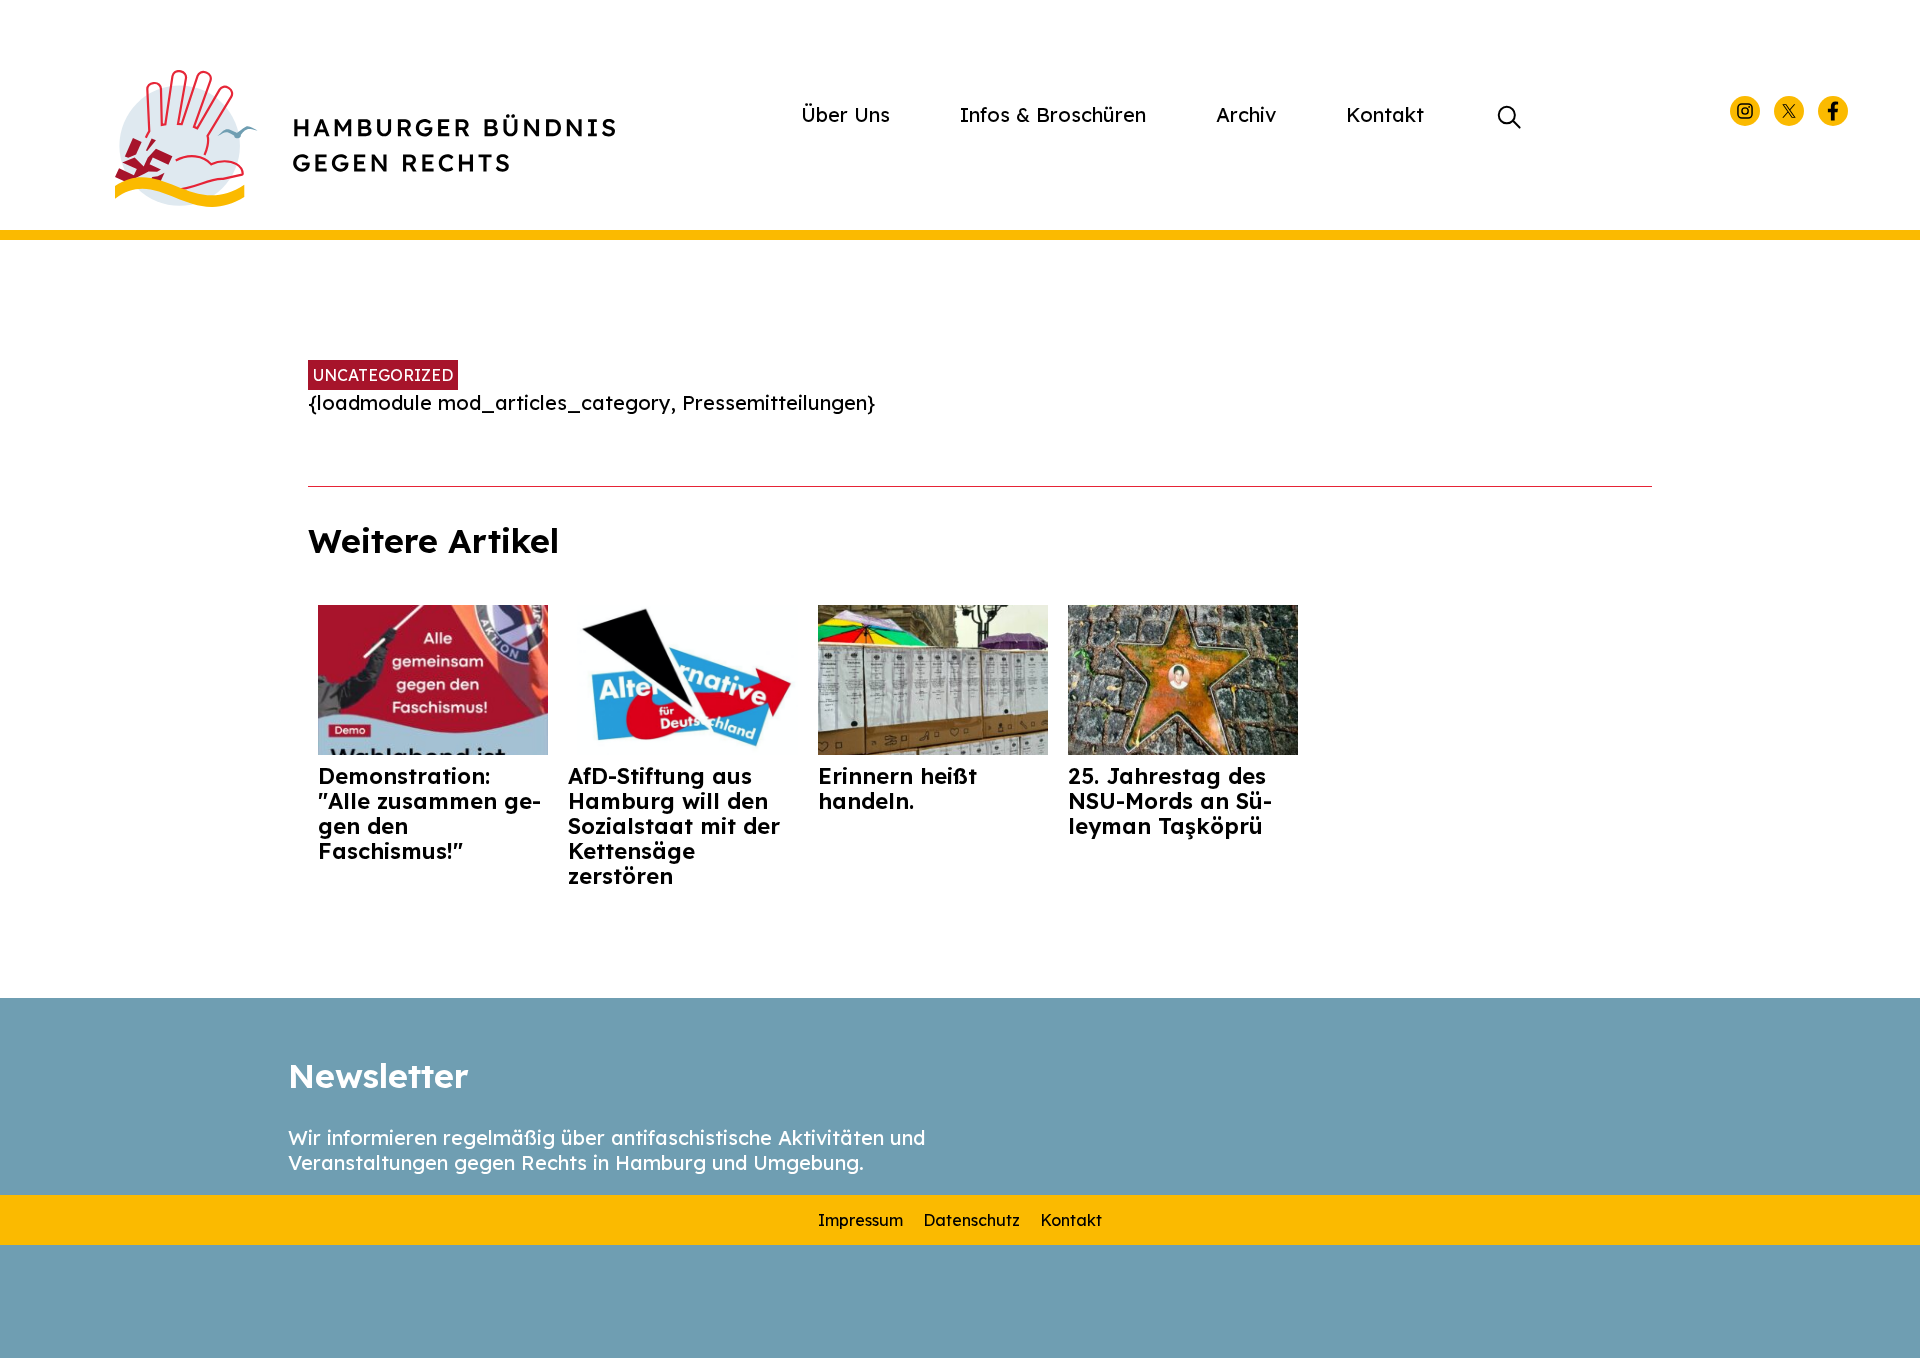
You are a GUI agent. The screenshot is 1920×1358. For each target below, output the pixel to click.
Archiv (1246, 114)
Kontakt (1385, 114)
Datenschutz (971, 1220)
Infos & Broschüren (1053, 114)
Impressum (860, 1220)
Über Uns (845, 114)
